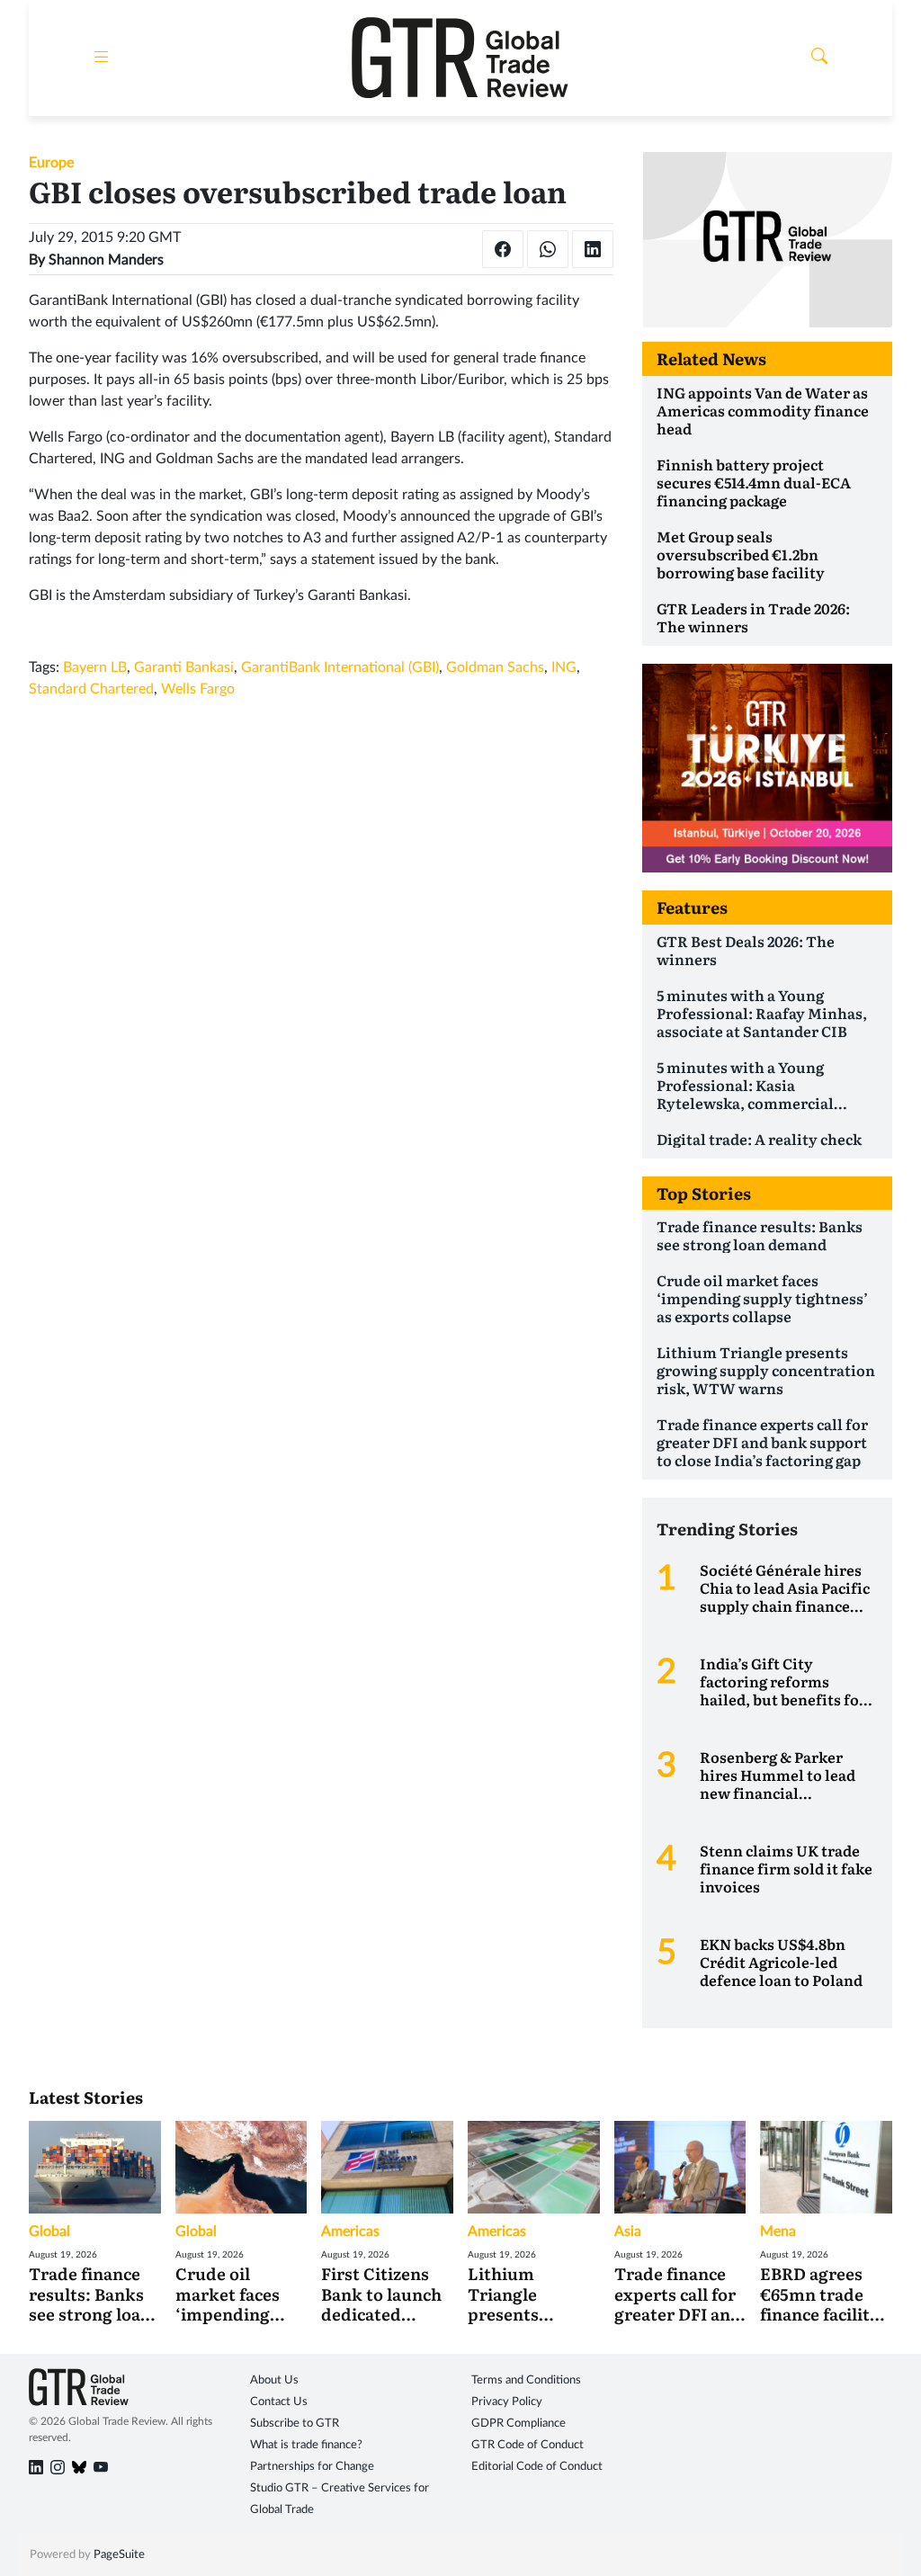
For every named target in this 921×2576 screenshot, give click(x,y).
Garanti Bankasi (184, 667)
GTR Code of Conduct (528, 2445)
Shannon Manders (106, 260)
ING (564, 667)
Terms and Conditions (526, 2380)
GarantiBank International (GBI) (340, 667)
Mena (778, 2232)
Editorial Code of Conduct (537, 2467)
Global (49, 2232)
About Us (274, 2380)
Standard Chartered (91, 689)
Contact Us (279, 2402)
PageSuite (119, 2555)
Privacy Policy (507, 2402)
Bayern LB (95, 667)
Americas (350, 2232)
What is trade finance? (306, 2445)
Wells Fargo (198, 689)
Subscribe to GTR (295, 2424)
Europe (51, 163)
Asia (628, 2232)
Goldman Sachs (495, 667)
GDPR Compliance (519, 2424)
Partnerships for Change (312, 2467)
